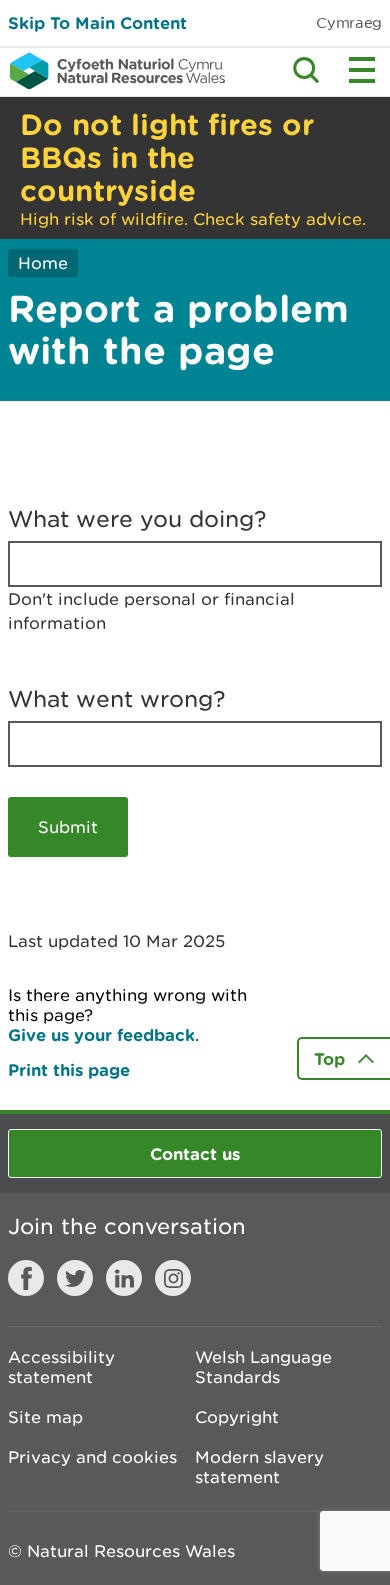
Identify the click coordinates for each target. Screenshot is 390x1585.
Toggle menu (362, 70)
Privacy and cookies (92, 1457)
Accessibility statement (61, 1367)
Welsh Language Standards (263, 1367)
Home (43, 263)
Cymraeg (349, 22)
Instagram (173, 1278)
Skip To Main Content (97, 22)
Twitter (75, 1278)
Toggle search (306, 70)
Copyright (237, 1417)
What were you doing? (137, 519)
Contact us (195, 1153)
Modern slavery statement (259, 1467)
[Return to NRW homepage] (112, 71)
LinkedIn (124, 1278)
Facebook (26, 1278)
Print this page (69, 1069)
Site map (45, 1417)
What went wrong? (117, 699)
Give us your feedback (101, 1034)
